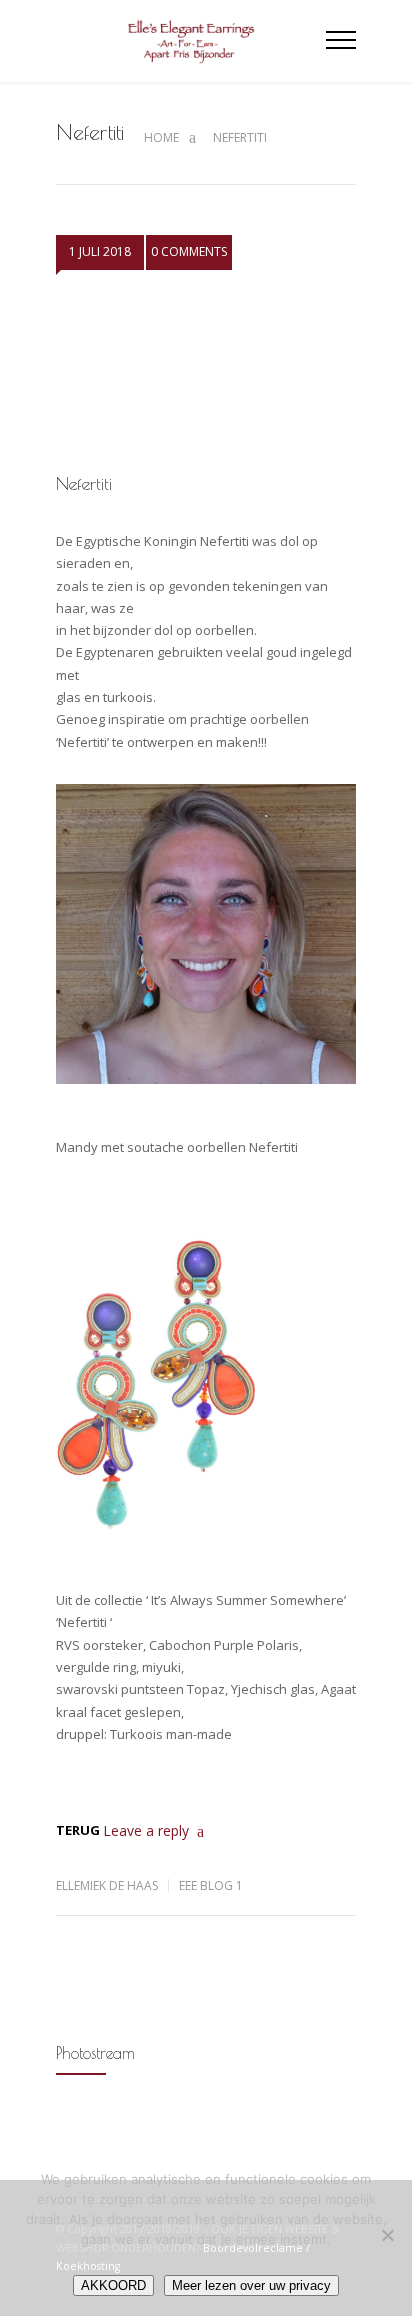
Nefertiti (84, 483)
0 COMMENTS (189, 251)
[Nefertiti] (206, 375)
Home (161, 137)
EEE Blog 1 (211, 1885)
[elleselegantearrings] (191, 41)
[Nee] (387, 2235)
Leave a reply (146, 1830)
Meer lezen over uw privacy (251, 2285)
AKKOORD (113, 2285)
